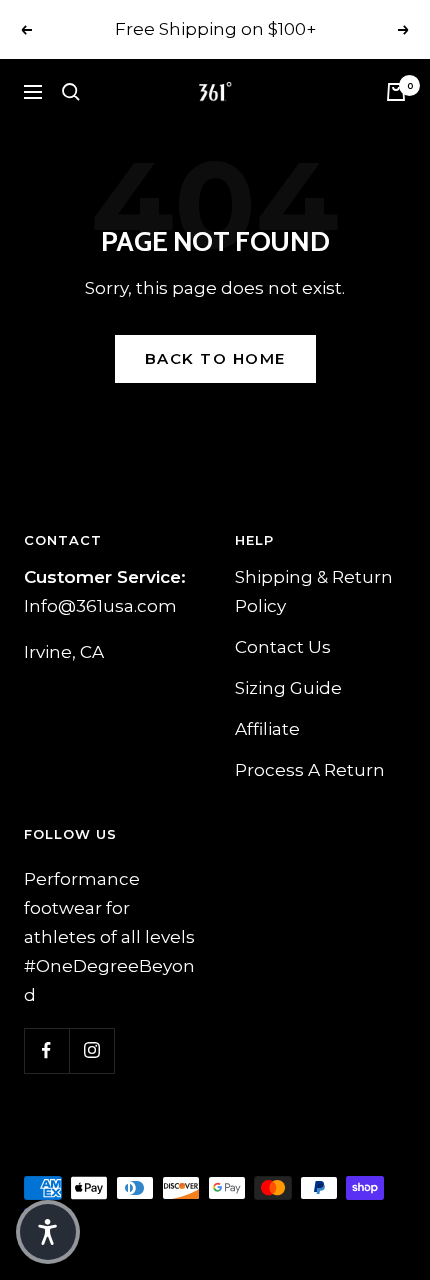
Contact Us (283, 647)
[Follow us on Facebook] (46, 1050)
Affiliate (267, 729)
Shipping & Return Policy (314, 591)
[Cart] (396, 92)
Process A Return (310, 770)
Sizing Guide (288, 688)
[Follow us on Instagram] (91, 1050)
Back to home (215, 358)
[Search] (71, 92)
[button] (48, 1232)
